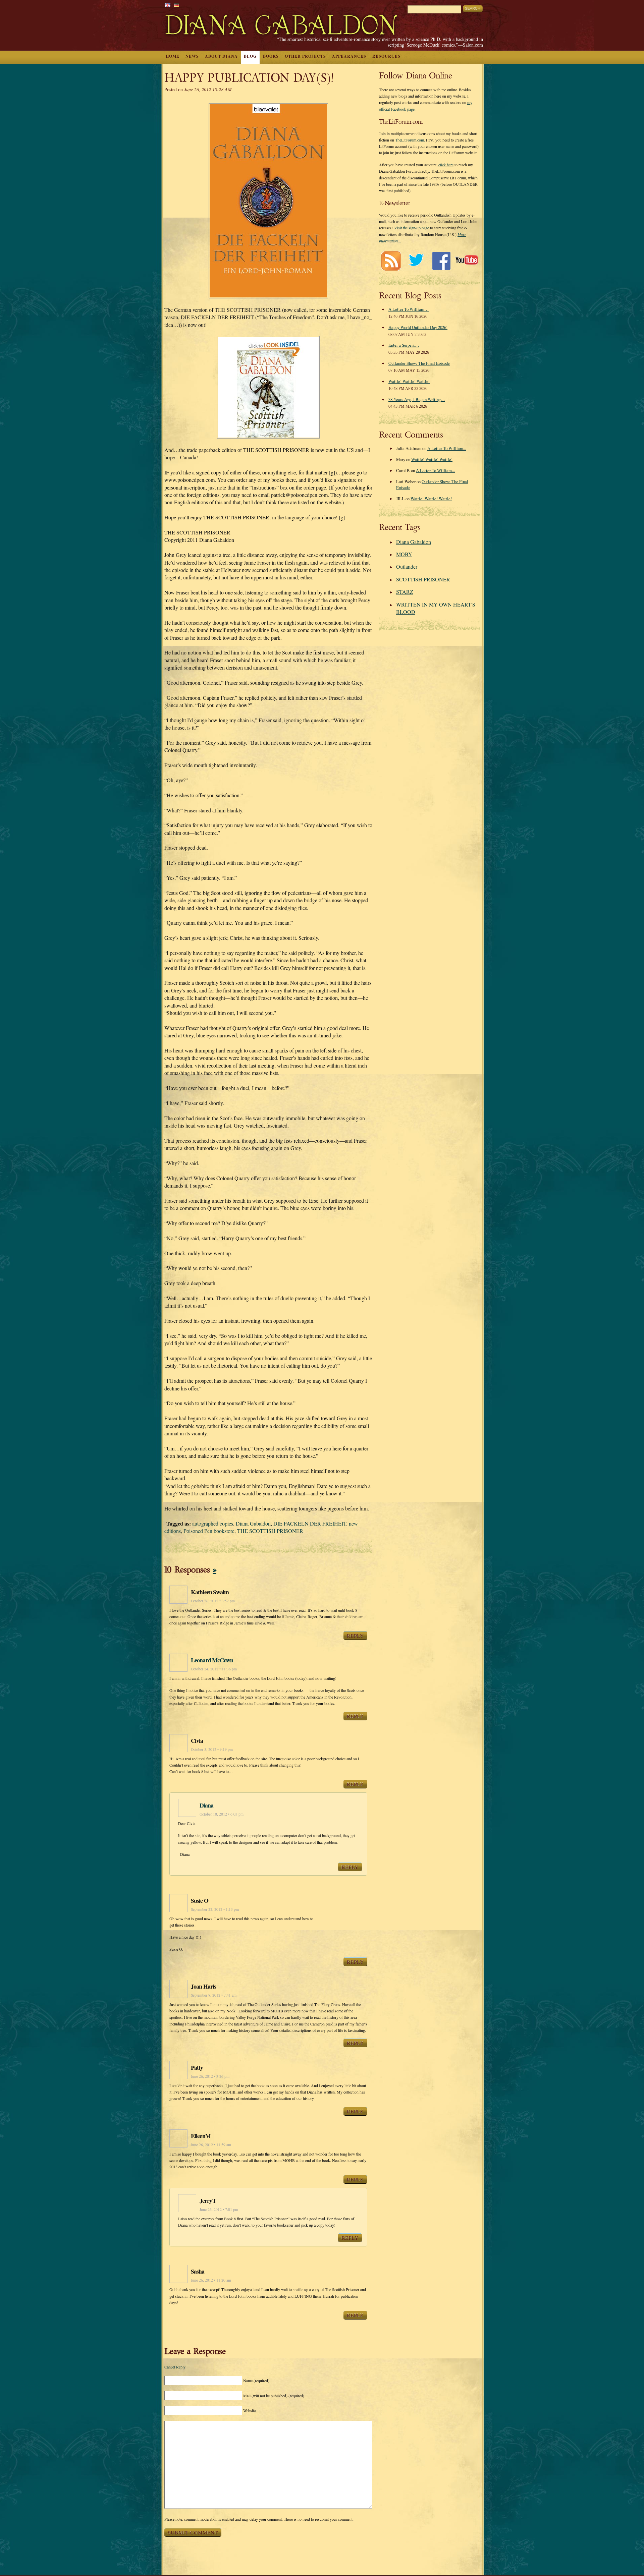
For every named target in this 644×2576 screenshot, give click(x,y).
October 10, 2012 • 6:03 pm (222, 1814)
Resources (386, 56)
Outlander (407, 566)
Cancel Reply (175, 2367)
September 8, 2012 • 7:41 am (214, 1995)
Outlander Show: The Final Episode (419, 363)
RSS (391, 261)
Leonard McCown (212, 1660)
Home (173, 56)
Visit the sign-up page (412, 228)
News (192, 56)
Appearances (349, 56)
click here (446, 165)
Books (271, 56)
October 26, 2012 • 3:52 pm (213, 1601)
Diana (207, 1805)
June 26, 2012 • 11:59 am (211, 2145)
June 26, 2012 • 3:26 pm (210, 2076)
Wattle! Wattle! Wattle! (409, 381)
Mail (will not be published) (274, 2396)
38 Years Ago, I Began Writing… (417, 399)
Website (249, 2410)
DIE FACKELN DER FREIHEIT (310, 1523)
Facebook (441, 261)
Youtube (466, 261)
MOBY (404, 554)
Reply (355, 1636)
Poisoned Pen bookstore (209, 1531)
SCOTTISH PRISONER (423, 579)
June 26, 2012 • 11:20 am (211, 2280)
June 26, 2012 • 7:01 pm (219, 2209)
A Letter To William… (409, 309)
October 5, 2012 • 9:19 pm (212, 1749)
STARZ (405, 592)
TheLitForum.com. (410, 140)
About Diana (221, 56)
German (176, 5)
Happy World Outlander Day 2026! (418, 327)
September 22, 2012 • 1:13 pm (215, 1909)
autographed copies (213, 1523)
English (168, 5)
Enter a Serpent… (404, 345)
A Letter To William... (447, 448)
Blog (250, 56)
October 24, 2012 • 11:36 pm (214, 1669)
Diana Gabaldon (253, 1523)
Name (256, 2381)
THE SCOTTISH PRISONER (270, 1531)
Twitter (416, 261)
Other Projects (305, 56)
